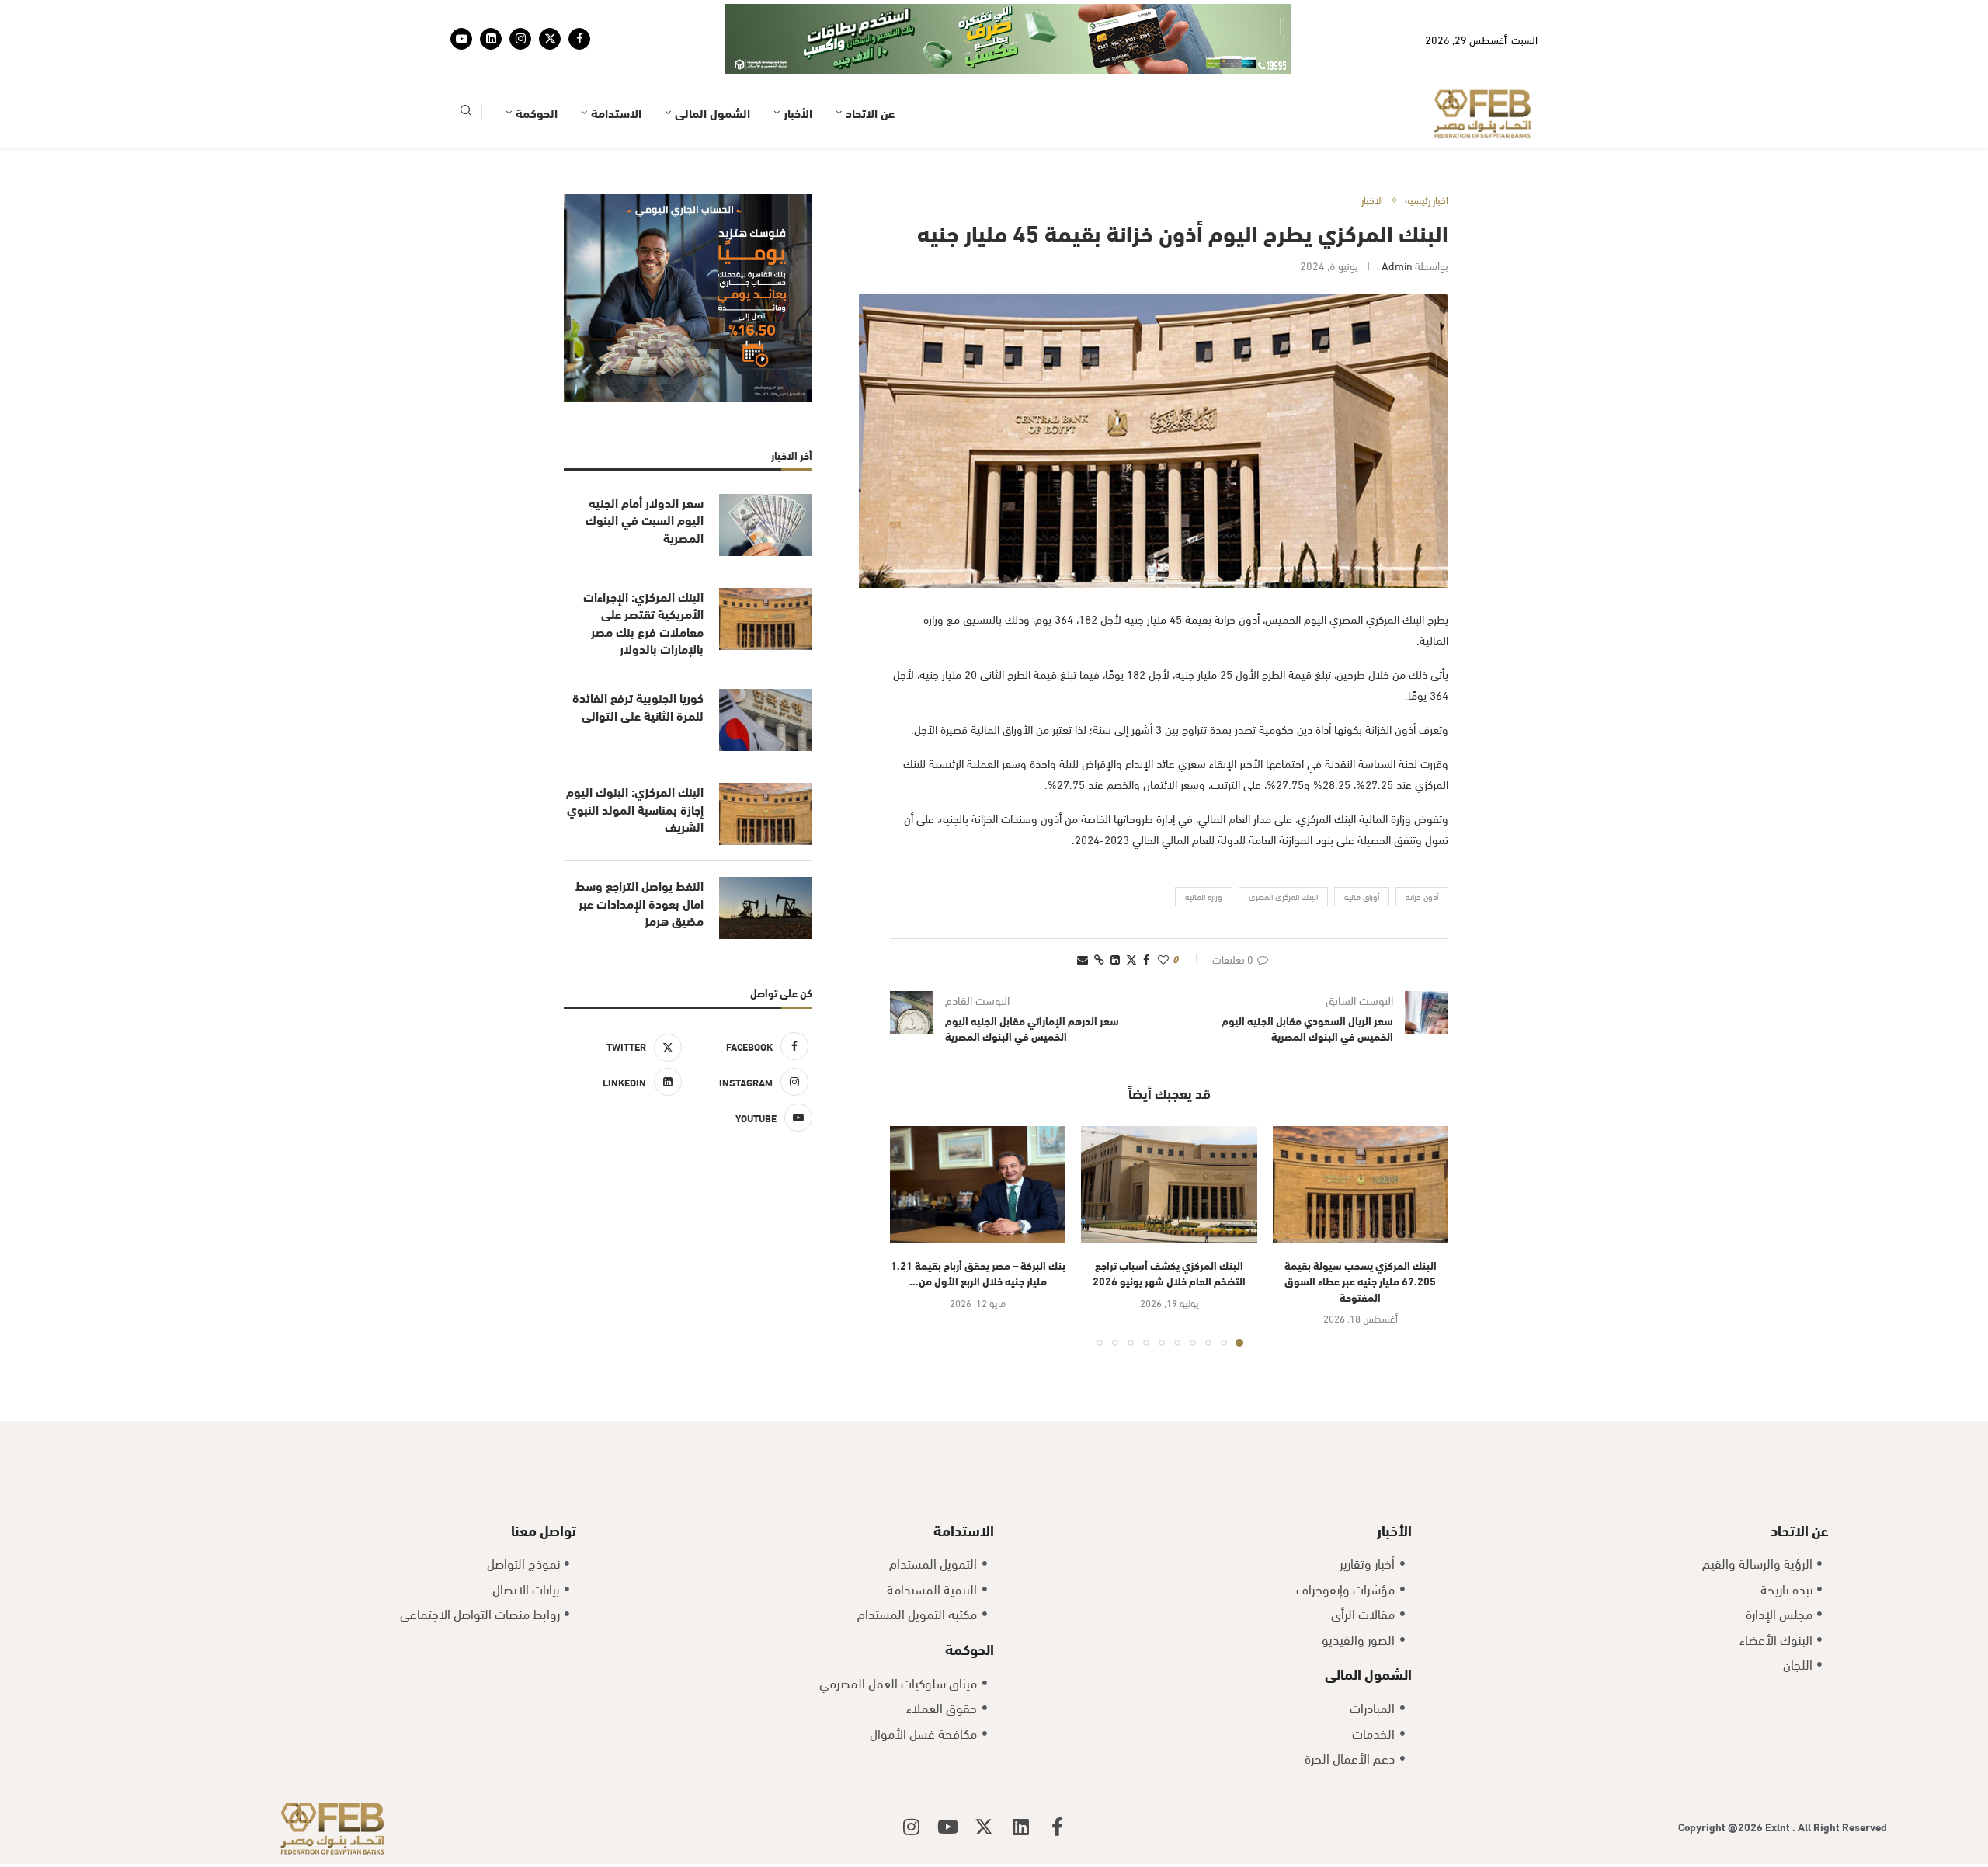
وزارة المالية (1204, 896)
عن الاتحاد (870, 112)
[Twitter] (550, 39)
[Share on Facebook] (1146, 959)
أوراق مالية (1362, 896)
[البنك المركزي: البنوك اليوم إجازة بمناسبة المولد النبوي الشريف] (766, 814)
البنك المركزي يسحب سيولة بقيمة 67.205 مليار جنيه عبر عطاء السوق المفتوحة (1361, 1281)
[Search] (466, 113)
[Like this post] (1163, 959)
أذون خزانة (1422, 896)
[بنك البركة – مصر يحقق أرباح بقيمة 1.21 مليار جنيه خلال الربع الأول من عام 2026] (978, 1185)
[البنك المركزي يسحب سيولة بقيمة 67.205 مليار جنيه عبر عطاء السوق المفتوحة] (1361, 1185)
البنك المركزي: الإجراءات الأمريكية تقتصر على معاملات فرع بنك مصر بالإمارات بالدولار (643, 622)
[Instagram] (520, 39)
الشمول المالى (712, 112)
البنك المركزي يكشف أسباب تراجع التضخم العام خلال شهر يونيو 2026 (1169, 1273)
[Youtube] (461, 39)
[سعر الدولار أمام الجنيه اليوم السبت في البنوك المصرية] (766, 525)
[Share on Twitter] (1131, 959)
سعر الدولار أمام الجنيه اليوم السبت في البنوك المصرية (645, 520)
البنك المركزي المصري (1283, 896)
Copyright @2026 (1722, 1826)
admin (1397, 265)
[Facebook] (579, 39)
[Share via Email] (1083, 959)
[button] (911, 1236)
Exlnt (1779, 1826)
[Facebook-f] (1057, 1827)
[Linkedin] (491, 39)
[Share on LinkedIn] (1115, 959)
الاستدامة (616, 112)
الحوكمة (537, 112)
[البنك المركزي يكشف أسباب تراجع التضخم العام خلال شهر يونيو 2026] (1169, 1185)
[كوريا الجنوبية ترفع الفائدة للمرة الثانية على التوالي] (766, 720)
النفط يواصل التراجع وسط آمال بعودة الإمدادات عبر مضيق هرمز (639, 903)
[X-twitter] (984, 1827)
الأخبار (798, 112)
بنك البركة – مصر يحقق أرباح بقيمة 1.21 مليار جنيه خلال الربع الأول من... (978, 1273)
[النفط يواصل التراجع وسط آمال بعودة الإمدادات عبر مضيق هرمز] (766, 908)
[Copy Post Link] (1099, 959)
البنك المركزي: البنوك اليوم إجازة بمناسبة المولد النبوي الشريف (635, 809)
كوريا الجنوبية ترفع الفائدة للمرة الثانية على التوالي (638, 706)
